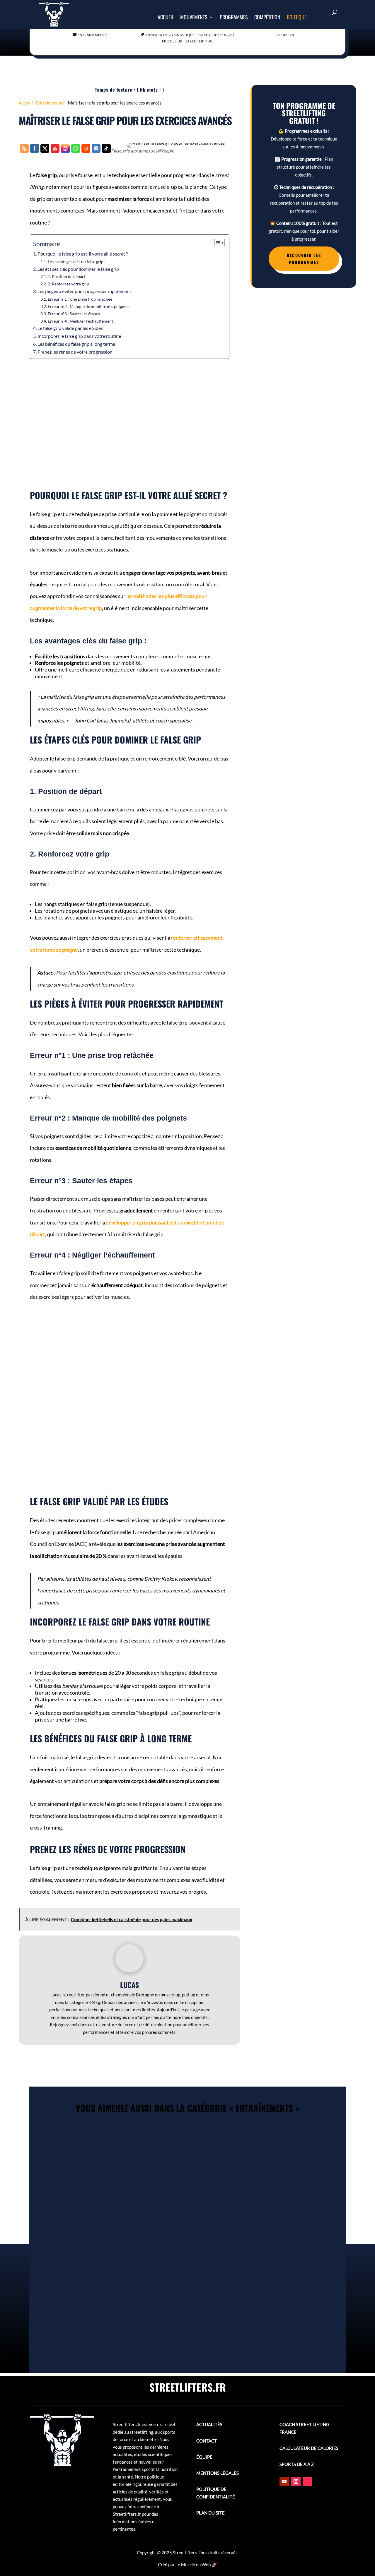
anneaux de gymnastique (170, 35)
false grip (208, 35)
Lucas (129, 1985)
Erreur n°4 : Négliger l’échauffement (80, 321)
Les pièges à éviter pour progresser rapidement (84, 291)
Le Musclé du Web (193, 2565)
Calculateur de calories (309, 2448)
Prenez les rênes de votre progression (75, 352)
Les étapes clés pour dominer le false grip (78, 269)
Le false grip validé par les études (70, 328)
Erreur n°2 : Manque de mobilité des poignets (89, 306)
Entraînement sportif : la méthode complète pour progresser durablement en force (188, 2137)
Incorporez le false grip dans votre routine (79, 336)
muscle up (172, 41)
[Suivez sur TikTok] (308, 2481)
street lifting (199, 41)
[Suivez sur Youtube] (284, 2481)
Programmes (234, 18)
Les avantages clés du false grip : (77, 262)
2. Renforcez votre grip (68, 284)
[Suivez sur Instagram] (296, 2481)
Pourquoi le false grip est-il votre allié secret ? (83, 254)
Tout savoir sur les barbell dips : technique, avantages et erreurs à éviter (188, 2295)
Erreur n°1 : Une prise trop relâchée (80, 299)
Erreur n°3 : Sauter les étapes (74, 314)
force (226, 35)
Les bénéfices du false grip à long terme (76, 344)
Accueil (166, 18)
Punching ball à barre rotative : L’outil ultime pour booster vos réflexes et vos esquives (188, 2216)
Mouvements (194, 18)
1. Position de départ (67, 276)
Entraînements (92, 35)
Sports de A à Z (297, 2464)
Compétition (267, 18)
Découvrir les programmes (304, 259)
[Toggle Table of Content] (217, 243)
